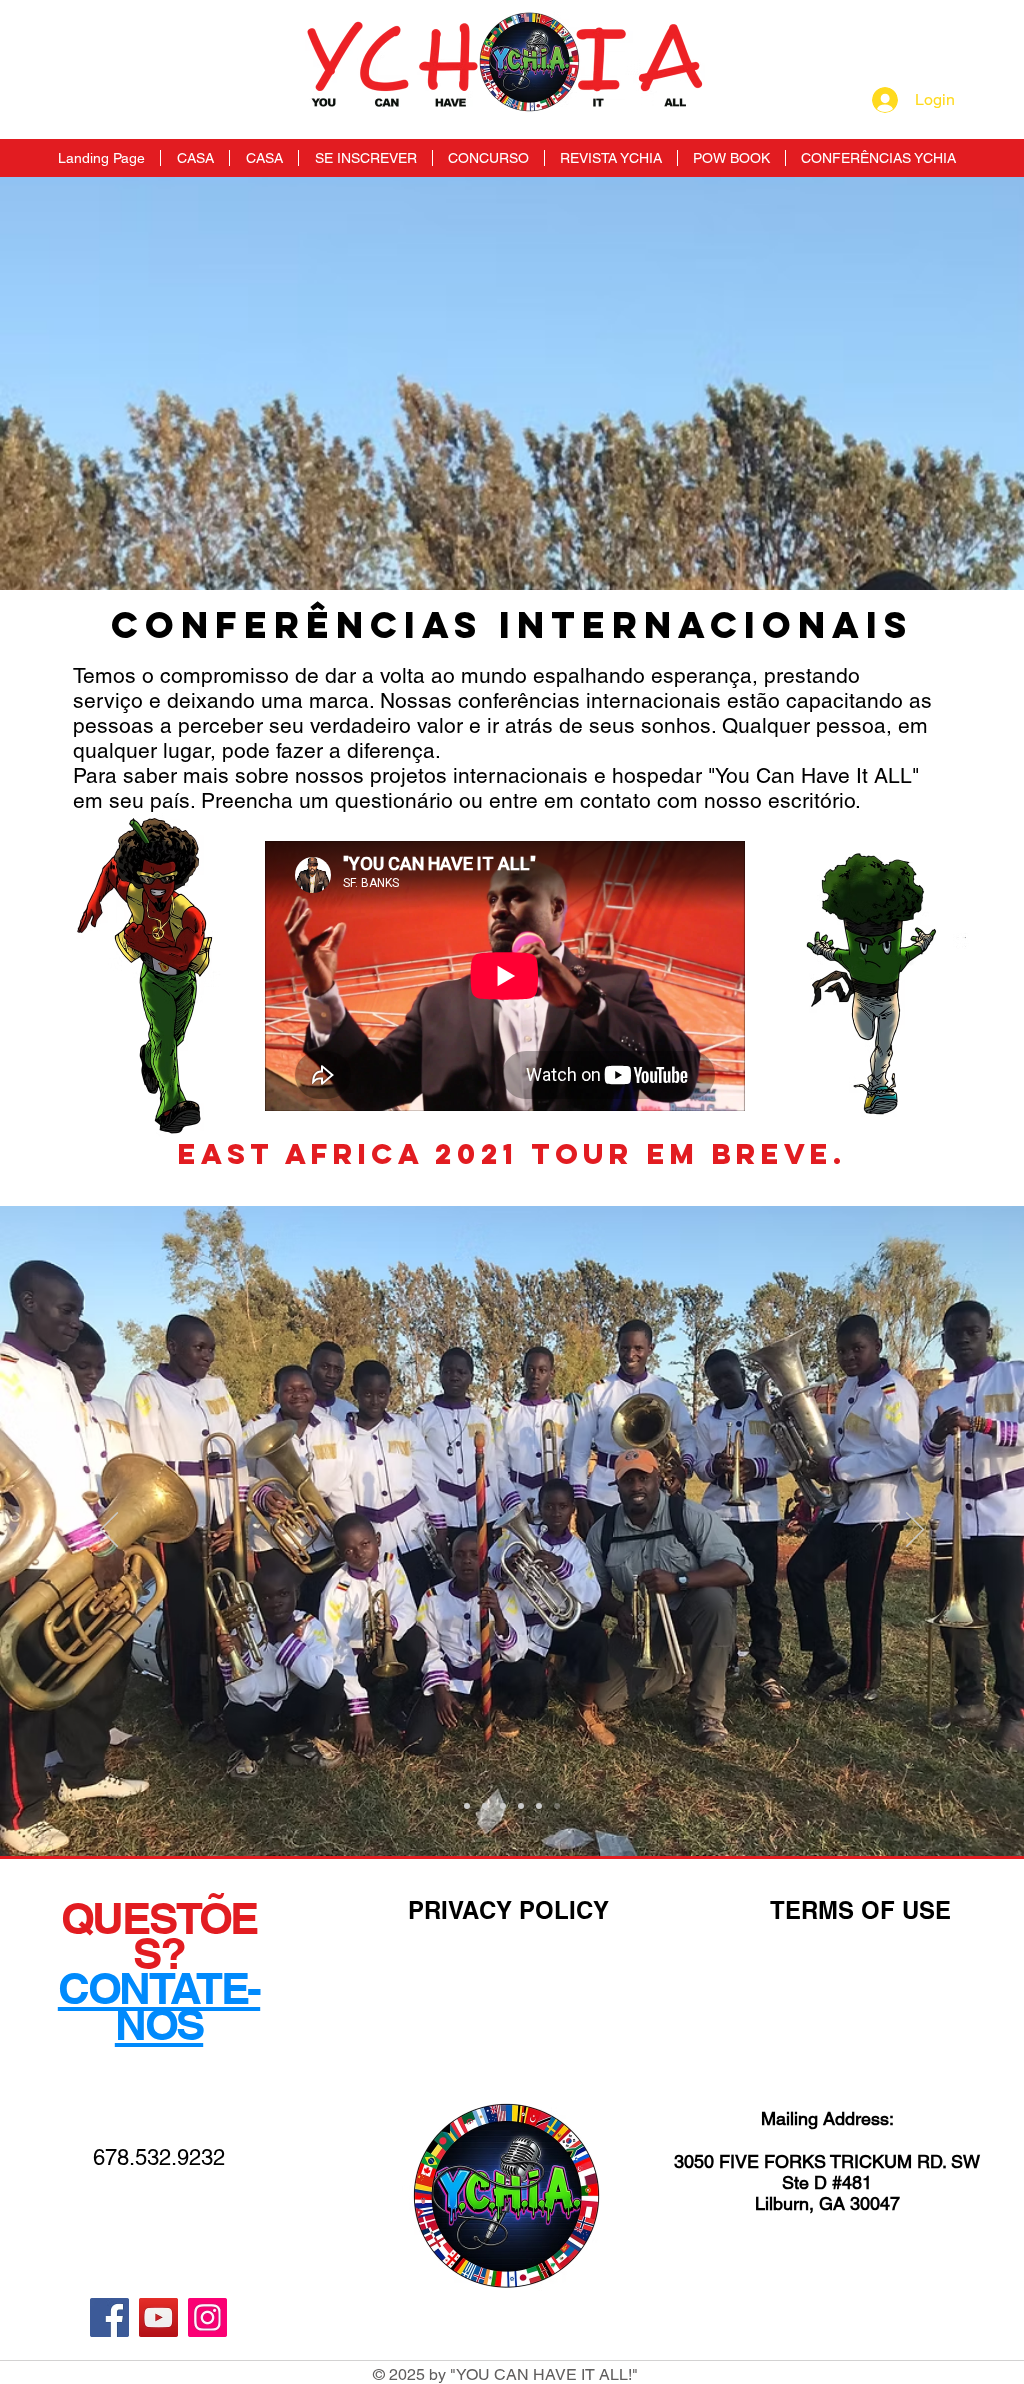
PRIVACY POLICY (508, 1910)
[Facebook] (109, 2317)
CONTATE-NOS (159, 2005)
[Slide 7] (539, 1806)
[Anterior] (109, 1531)
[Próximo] (915, 1531)
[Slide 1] (467, 1806)
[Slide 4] (485, 1806)
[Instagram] (207, 2317)
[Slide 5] (503, 1806)
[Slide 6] (521, 1806)
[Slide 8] (557, 1806)
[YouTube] (158, 2317)
